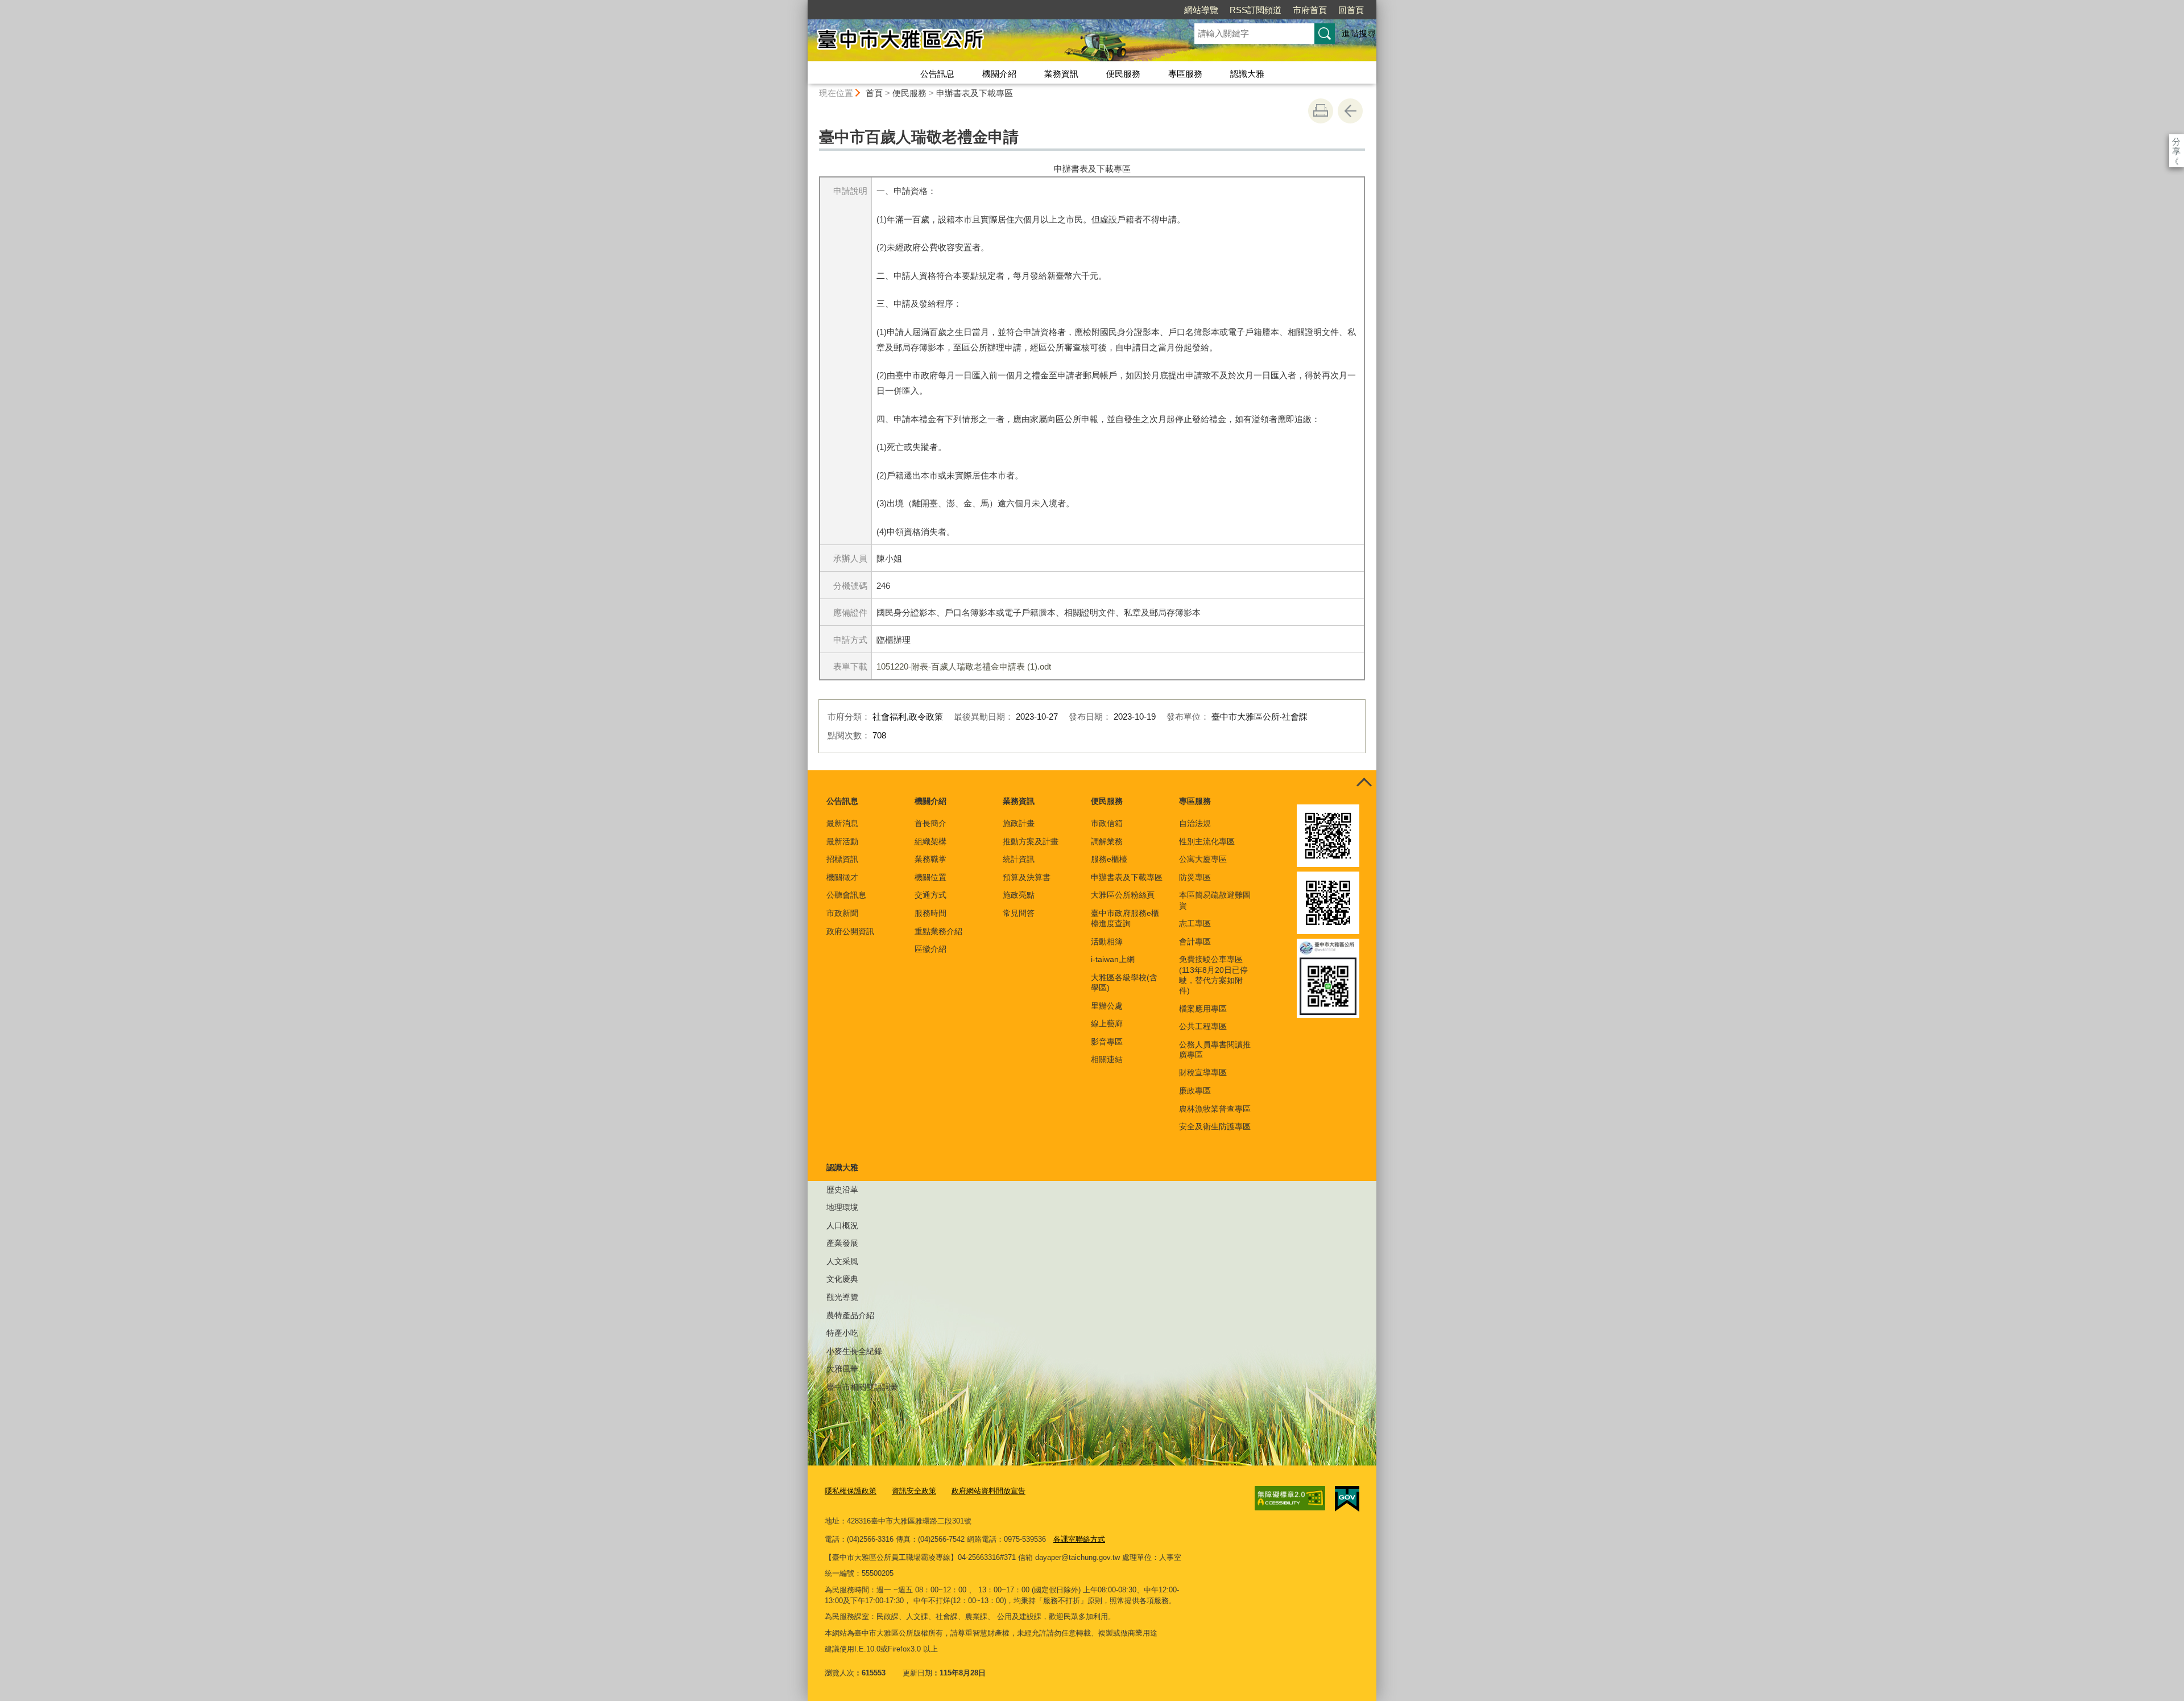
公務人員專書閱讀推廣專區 (1215, 1050)
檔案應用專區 (1203, 1009)
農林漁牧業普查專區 (1215, 1109)
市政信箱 (1107, 823)
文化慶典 (842, 1279)
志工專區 (1195, 923)
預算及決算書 (1027, 877)
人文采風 (842, 1261)
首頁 (874, 93)
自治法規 (1195, 823)
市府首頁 (1310, 10)
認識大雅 (1247, 74)
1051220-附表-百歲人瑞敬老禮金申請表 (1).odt (964, 666)
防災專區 (1195, 877)
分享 (2176, 141)
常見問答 (1019, 913)
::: (803, 5)
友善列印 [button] (1321, 111)
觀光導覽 (842, 1297)
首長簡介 (930, 823)
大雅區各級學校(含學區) (1124, 982)
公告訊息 (937, 74)
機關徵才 (842, 877)
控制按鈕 (1364, 783)
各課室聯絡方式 (1079, 1539)
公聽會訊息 (846, 895)
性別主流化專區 (1207, 841)
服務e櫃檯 (1109, 859)
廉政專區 (1195, 1091)
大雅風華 (842, 1369)
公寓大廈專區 (1203, 859)
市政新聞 (842, 913)
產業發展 (842, 1243)
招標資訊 (842, 859)
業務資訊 (1061, 74)
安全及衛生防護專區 (1215, 1126)
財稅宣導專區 (1203, 1072)
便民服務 (1123, 74)
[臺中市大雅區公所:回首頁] (987, 42)
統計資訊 (1019, 859)
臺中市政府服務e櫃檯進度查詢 (1125, 918)
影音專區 (1107, 1042)
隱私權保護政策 (851, 1491)
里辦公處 (1107, 1006)
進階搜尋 (1359, 33)
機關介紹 (999, 74)
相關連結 (1107, 1059)
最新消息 (842, 823)
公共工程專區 (1203, 1026)
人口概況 (842, 1225)
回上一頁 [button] (1350, 111)
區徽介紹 (930, 949)
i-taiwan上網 (1113, 959)
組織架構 (930, 841)
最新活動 (842, 841)
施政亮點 (1019, 895)
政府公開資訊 (850, 931)
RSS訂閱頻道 (1256, 10)
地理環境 (842, 1207)
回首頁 (1351, 10)
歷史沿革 (842, 1190)
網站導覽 (1201, 10)
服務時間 (930, 913)
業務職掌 (930, 859)
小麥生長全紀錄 (854, 1351)
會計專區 (1195, 942)
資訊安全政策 (914, 1491)
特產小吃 (842, 1333)
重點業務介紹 (938, 931)
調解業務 (1107, 841)
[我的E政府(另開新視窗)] (1347, 1499)
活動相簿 (1107, 942)
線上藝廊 (1107, 1023)
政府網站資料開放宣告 (988, 1491)
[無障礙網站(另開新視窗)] (1290, 1498)
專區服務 (1185, 74)
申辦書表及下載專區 (975, 93)
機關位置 (930, 877)
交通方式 (930, 895)
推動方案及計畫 (1031, 841)
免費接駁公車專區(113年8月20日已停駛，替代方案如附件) (1213, 975)
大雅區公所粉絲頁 (1123, 895)
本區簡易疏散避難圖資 (1215, 900)
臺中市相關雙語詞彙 (862, 1387)
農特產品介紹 (850, 1315)
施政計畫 (1019, 823)
